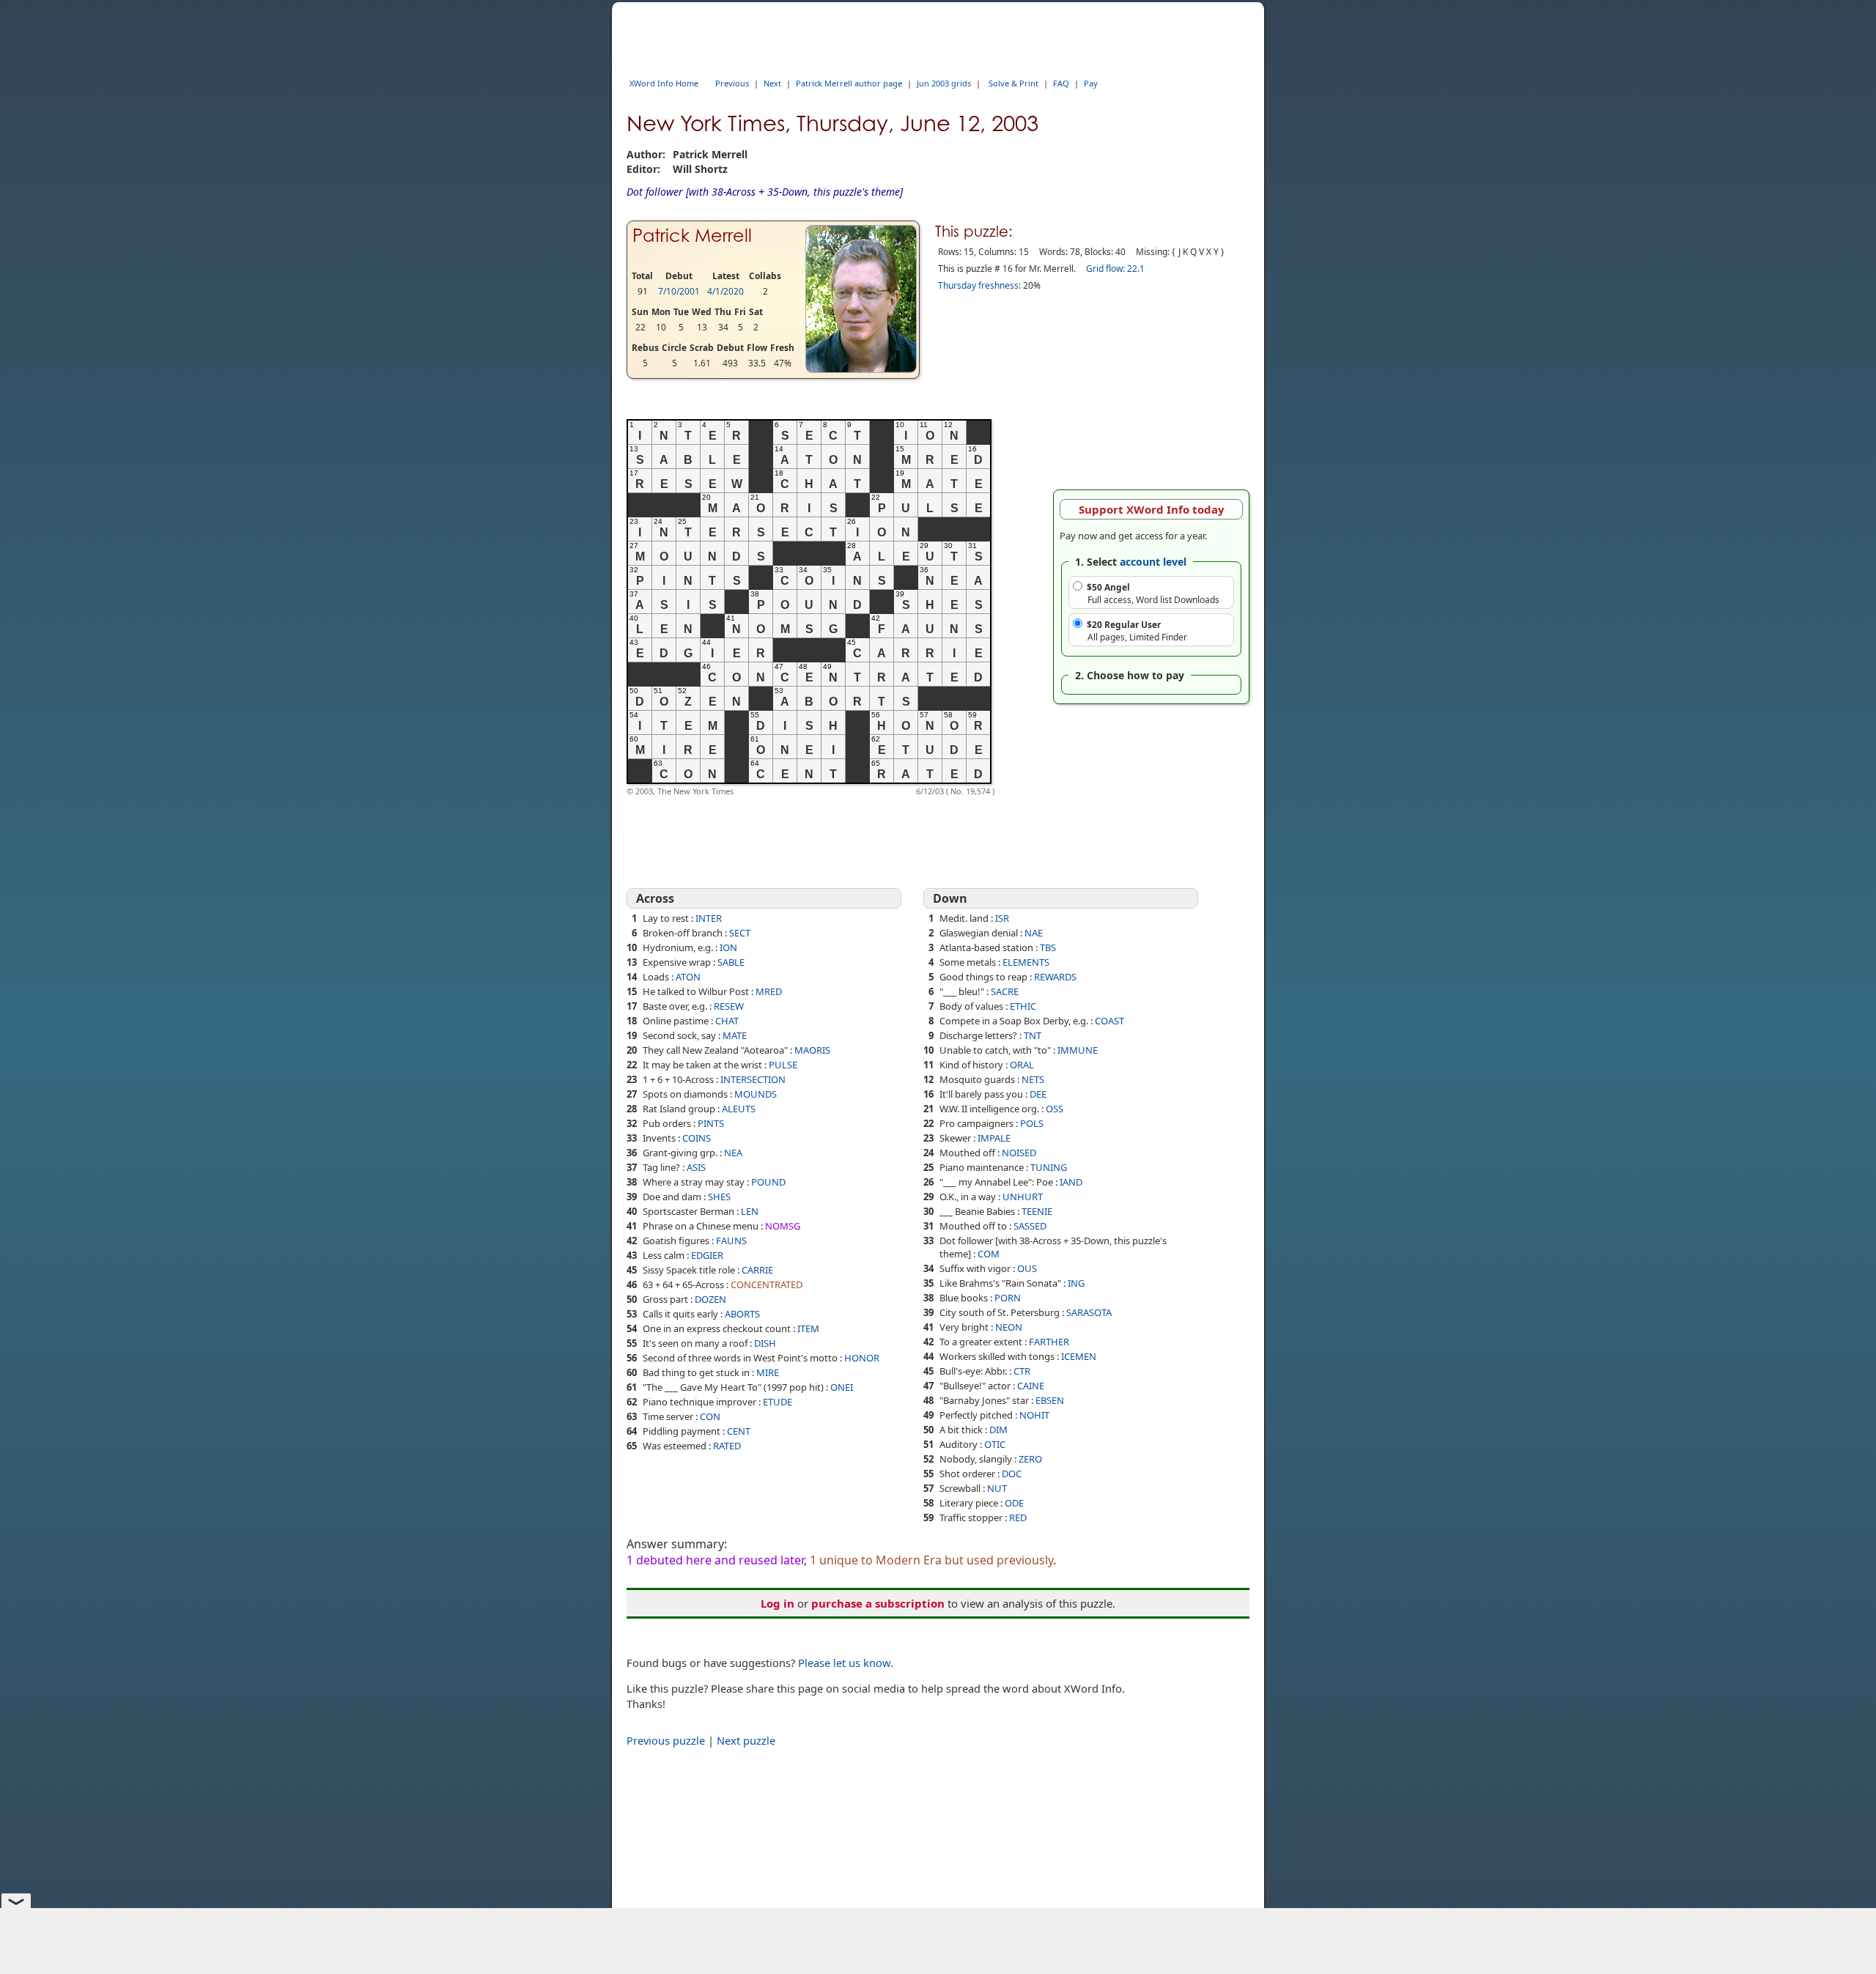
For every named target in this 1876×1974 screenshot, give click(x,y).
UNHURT (1023, 1197)
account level (1153, 562)
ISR (1002, 918)
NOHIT (1034, 1415)
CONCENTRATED (767, 1284)
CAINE (1031, 1386)
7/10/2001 (679, 291)
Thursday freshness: (979, 285)
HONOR (862, 1358)
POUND (768, 1182)
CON (710, 1416)
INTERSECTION (753, 1079)
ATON (688, 977)
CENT (739, 1431)
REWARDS (1055, 977)
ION (728, 947)
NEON (1009, 1327)
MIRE (768, 1372)
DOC (1012, 1474)
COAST (1109, 1021)
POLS (1032, 1123)
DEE (1038, 1094)
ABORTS (742, 1314)
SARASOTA (1089, 1312)
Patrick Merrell (692, 236)
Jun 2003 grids (944, 83)
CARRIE (757, 1270)
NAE (1034, 933)
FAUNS (731, 1241)
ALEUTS (739, 1109)
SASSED (1030, 1226)
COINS (697, 1138)
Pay (1091, 83)
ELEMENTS (1026, 962)
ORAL (1022, 1065)
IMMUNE (1078, 1050)
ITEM (808, 1328)
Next (772, 83)
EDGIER (707, 1255)
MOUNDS (756, 1094)
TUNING (1049, 1167)
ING (1076, 1283)
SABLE (731, 962)
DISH (765, 1343)
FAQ (1061, 83)
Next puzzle (746, 1740)
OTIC (995, 1444)
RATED (727, 1446)
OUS (1027, 1268)
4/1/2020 (725, 291)
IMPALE (994, 1138)
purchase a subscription (878, 1603)
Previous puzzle (666, 1740)
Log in (778, 1603)
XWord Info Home (664, 83)
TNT (1033, 1035)
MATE (735, 1035)
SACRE (1005, 991)
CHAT (727, 1021)
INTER (709, 918)
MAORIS (812, 1050)
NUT (997, 1488)
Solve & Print (1013, 83)
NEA (733, 1153)
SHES (719, 1197)
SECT (740, 933)
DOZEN (710, 1299)
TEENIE (1037, 1211)
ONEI (842, 1387)
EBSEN (1050, 1400)
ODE (1014, 1503)
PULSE (783, 1065)
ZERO (1030, 1459)
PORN (1008, 1298)
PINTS (711, 1123)
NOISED (1019, 1153)
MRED (769, 991)
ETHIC (1023, 1006)
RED (1018, 1518)
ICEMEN (1079, 1356)
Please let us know (844, 1663)
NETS (1033, 1079)
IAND (1071, 1182)
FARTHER (1049, 1342)
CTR (1022, 1371)
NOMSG (783, 1226)
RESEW (729, 1006)
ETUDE (778, 1402)
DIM (998, 1430)
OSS (1055, 1109)
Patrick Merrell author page (849, 83)
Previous (732, 83)
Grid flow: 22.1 (1115, 269)
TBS (1048, 947)
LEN (750, 1211)
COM (989, 1254)
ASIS (696, 1167)
